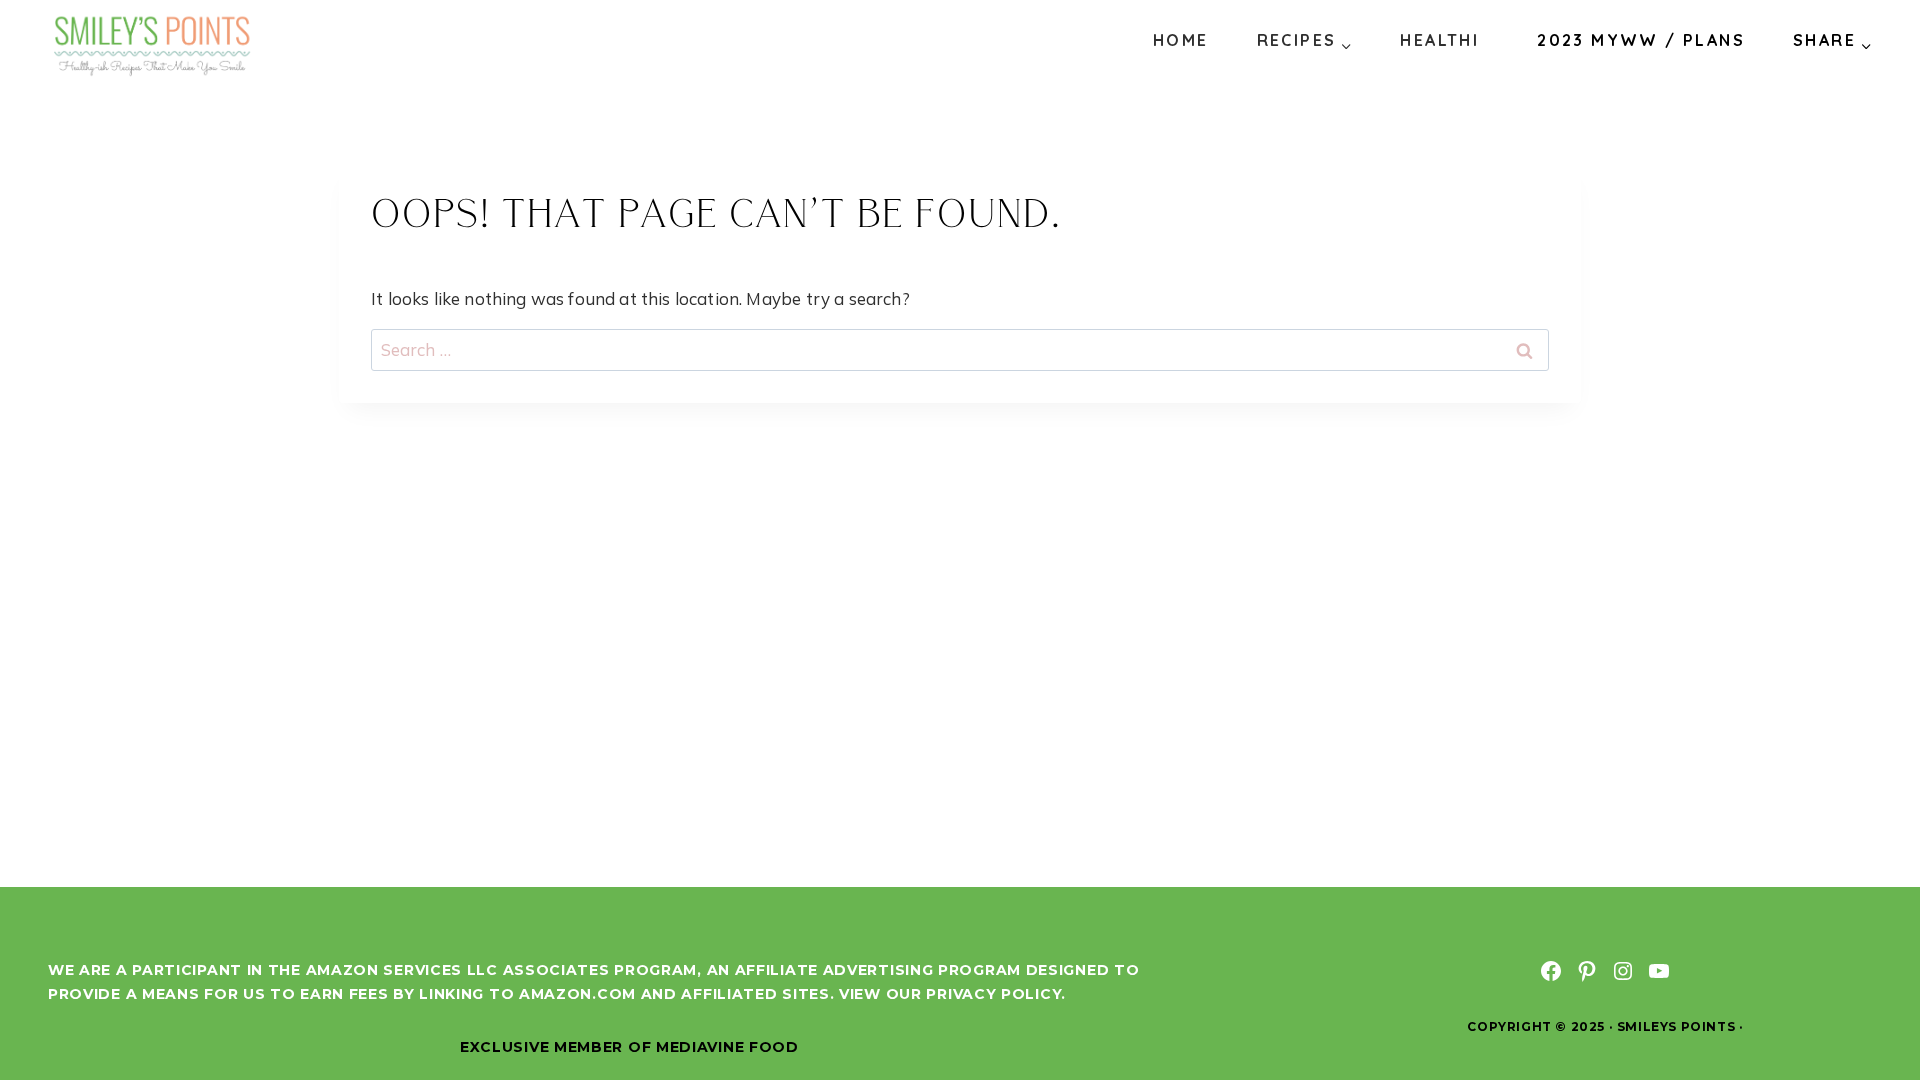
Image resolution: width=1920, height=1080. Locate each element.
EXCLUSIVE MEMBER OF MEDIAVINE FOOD (629, 1047)
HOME (1181, 40)
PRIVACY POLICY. (996, 994)
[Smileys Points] (154, 44)
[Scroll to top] (1868, 998)
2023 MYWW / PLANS (1641, 40)
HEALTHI (1439, 40)
